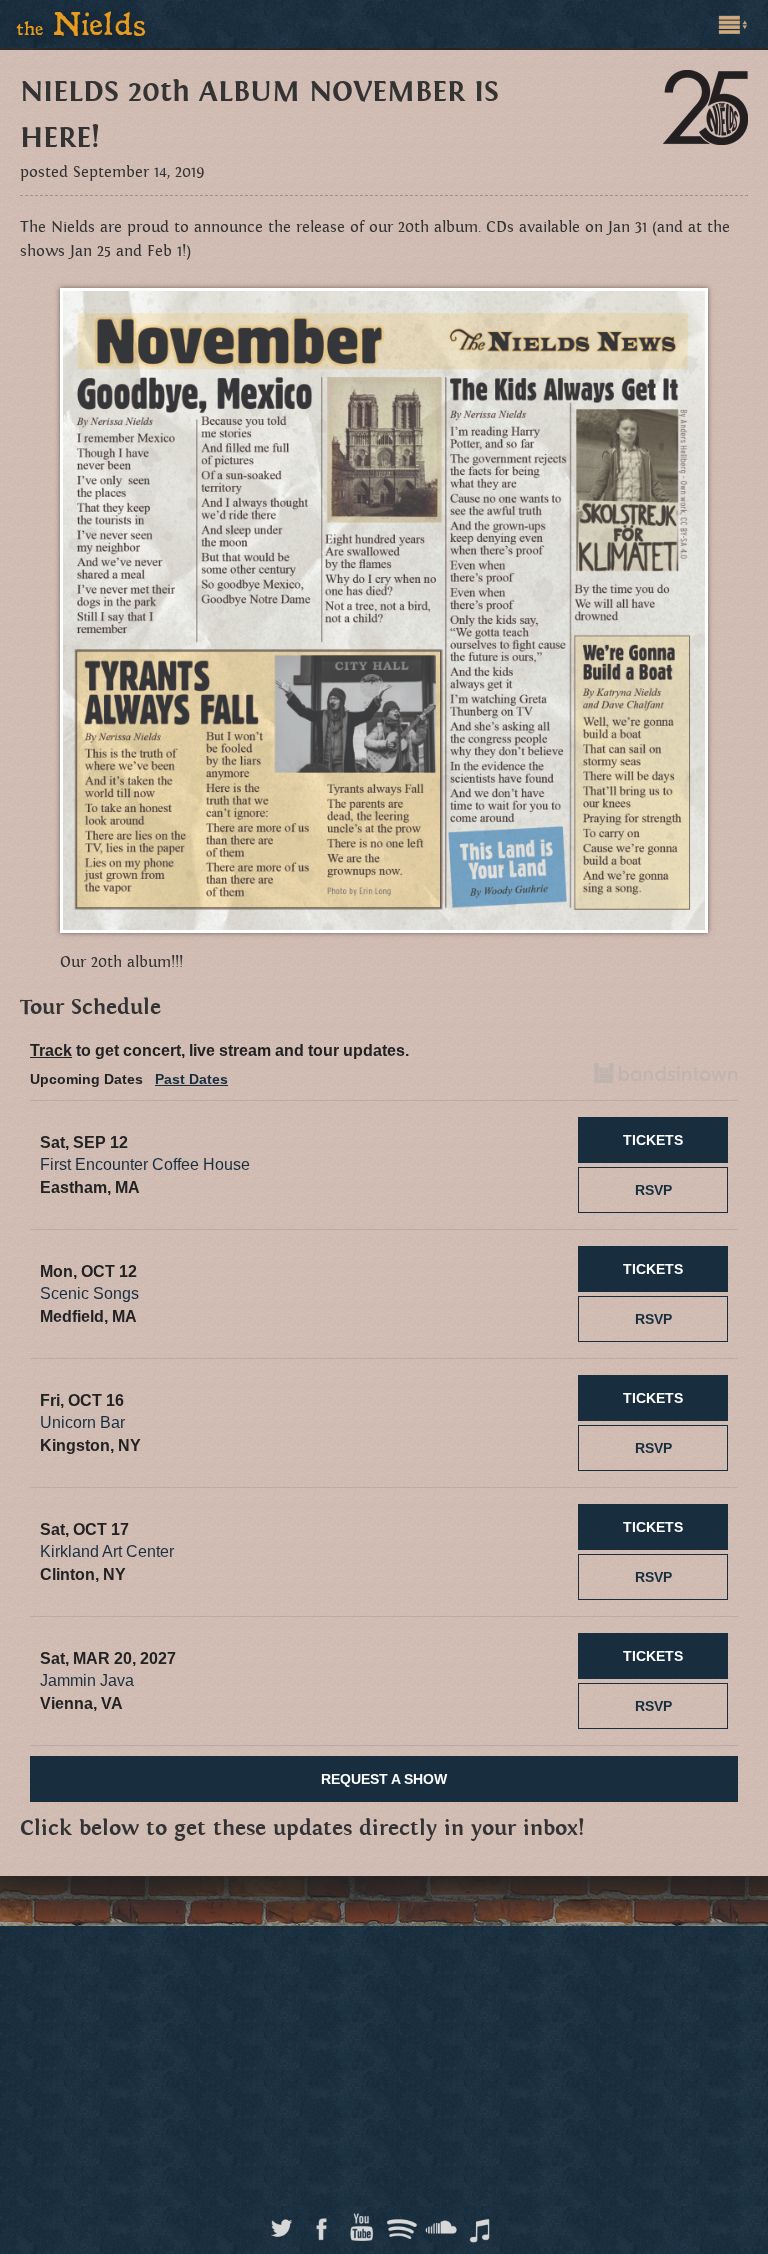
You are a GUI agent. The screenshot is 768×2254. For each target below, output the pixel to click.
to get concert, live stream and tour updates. (219, 1050)
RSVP (653, 1190)
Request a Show (384, 1779)
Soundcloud (441, 2223)
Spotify (401, 2223)
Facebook (321, 2223)
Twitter (281, 2223)
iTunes (481, 2223)
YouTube (361, 2223)
